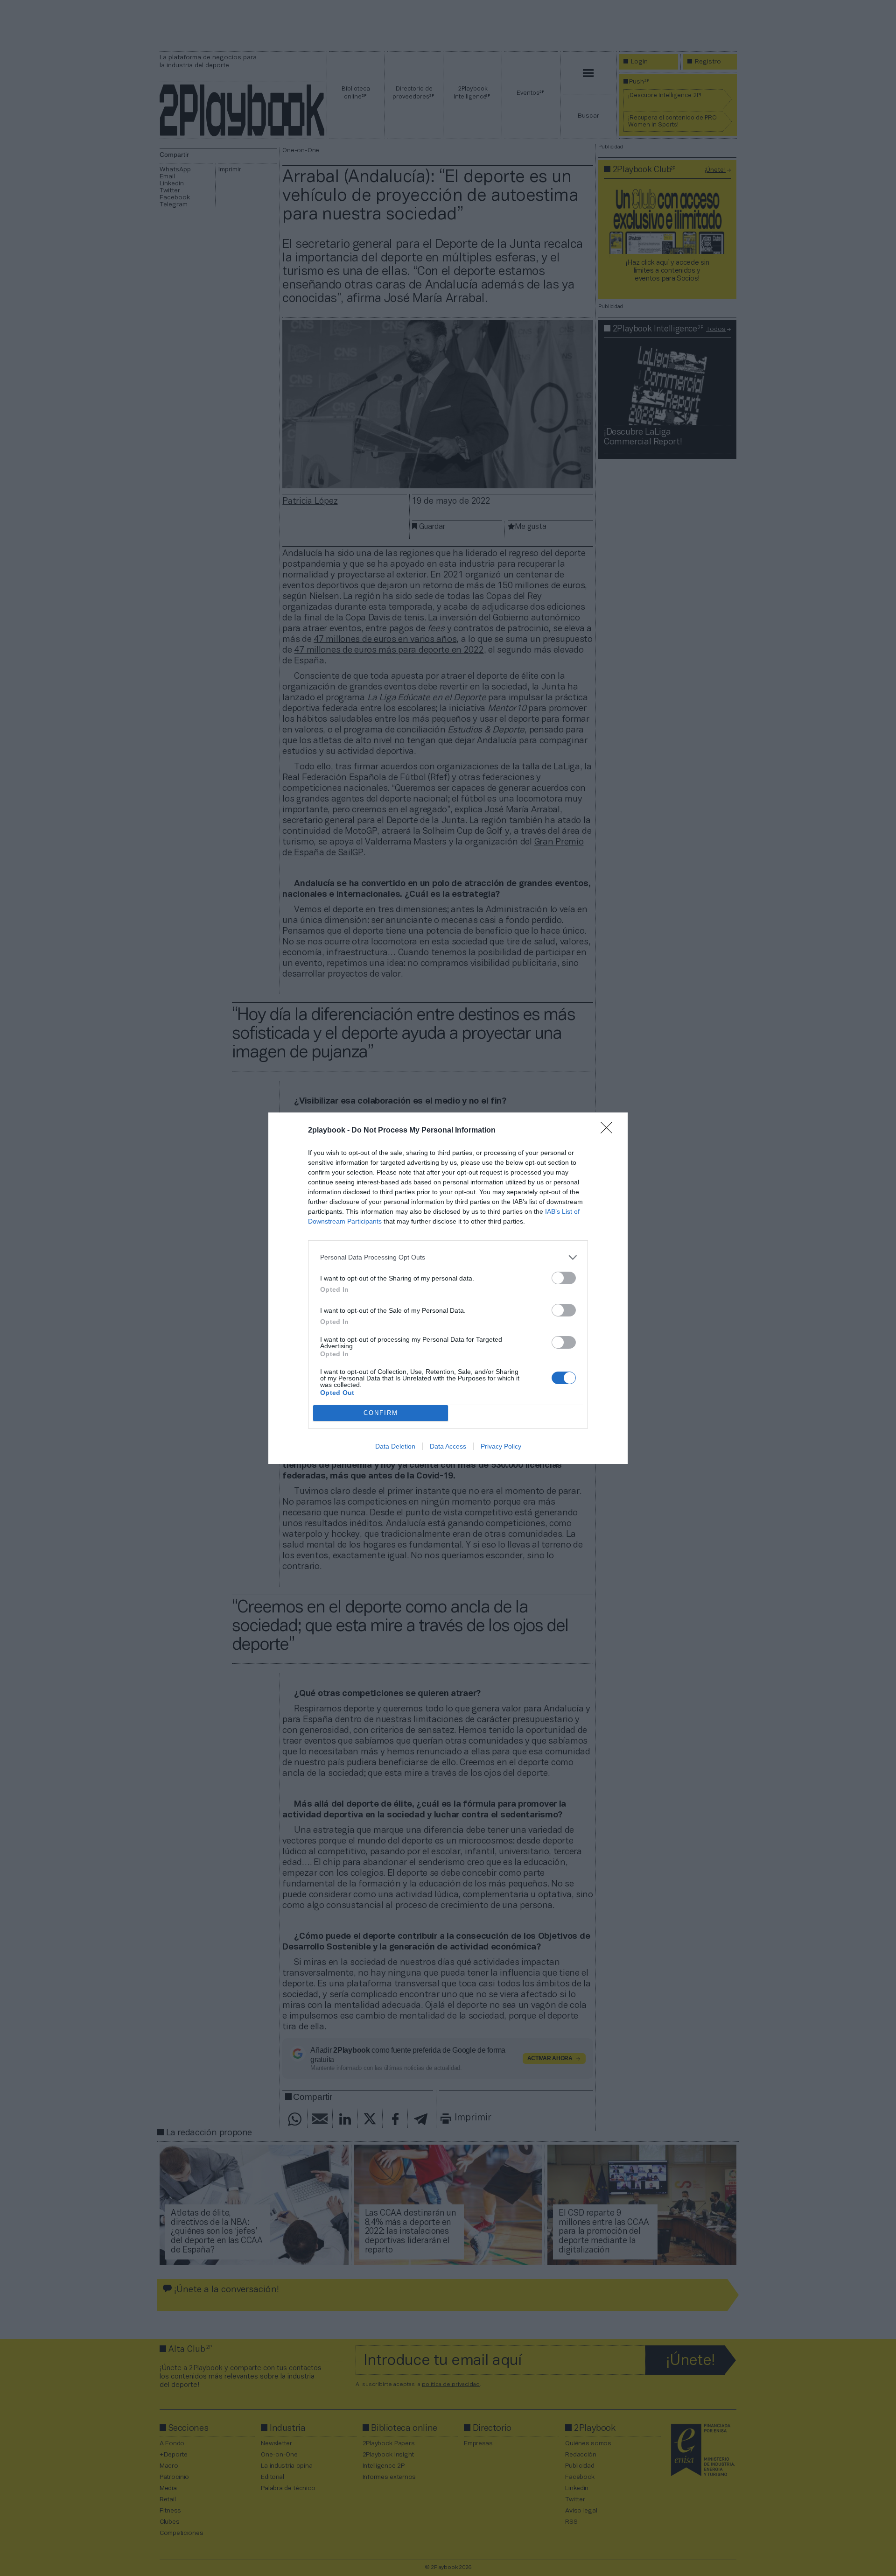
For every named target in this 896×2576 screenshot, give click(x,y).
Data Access (448, 1446)
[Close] (609, 1131)
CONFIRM (381, 1413)
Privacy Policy (501, 1446)
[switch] (564, 1278)
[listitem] (448, 1257)
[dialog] (448, 1288)
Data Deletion (395, 1446)
